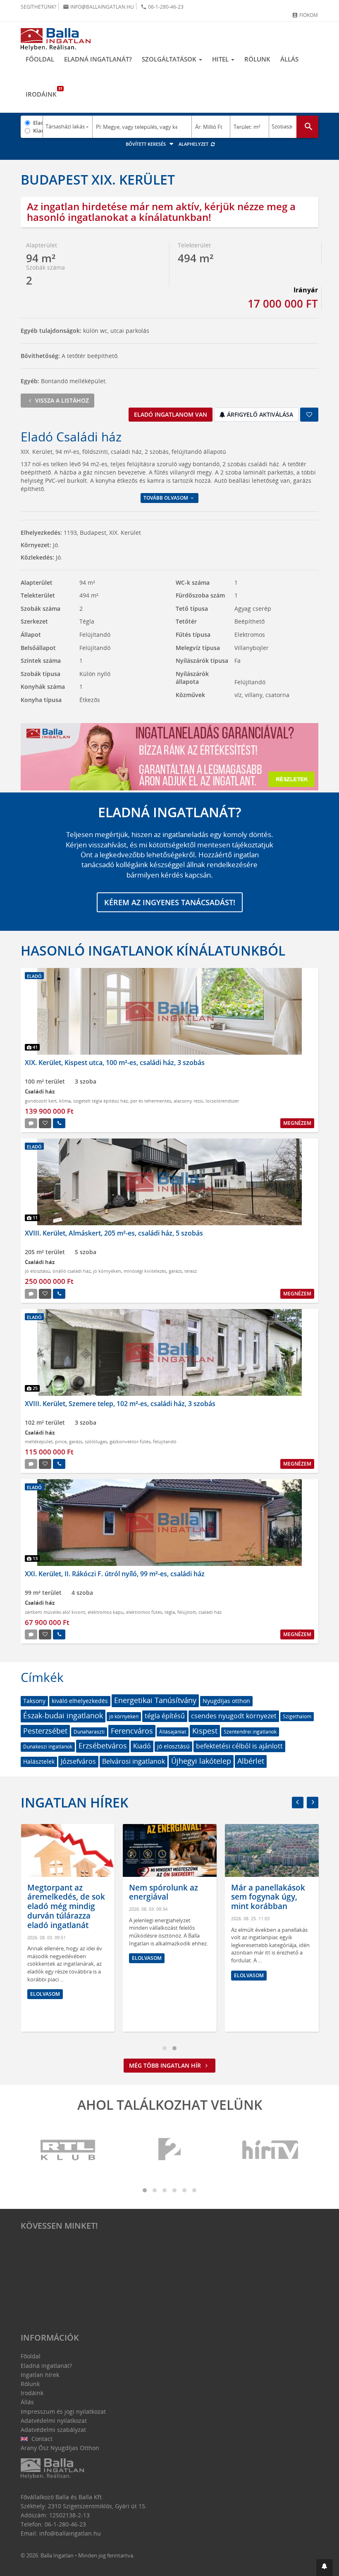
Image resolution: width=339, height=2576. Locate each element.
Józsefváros (78, 1761)
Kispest (205, 1731)
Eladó (38, 123)
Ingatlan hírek (74, 1802)
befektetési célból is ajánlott (239, 1746)
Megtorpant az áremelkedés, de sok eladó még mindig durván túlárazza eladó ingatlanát (66, 1906)
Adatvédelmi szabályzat (53, 2430)
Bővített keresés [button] (146, 144)
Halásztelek (39, 1761)
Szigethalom (297, 1716)
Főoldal (40, 59)
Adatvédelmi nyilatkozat (54, 2421)
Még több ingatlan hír (166, 2065)
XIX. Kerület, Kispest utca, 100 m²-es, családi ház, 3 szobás (115, 1063)
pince (61, 1441)
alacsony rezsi (188, 1101)
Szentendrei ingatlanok (250, 1732)
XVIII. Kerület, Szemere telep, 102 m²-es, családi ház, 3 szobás (120, 1404)
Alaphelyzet (194, 144)
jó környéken (107, 1271)
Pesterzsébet (45, 1731)
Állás (289, 59)
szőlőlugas (96, 1441)
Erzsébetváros (103, 1746)
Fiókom (305, 15)
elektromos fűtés (144, 1612)
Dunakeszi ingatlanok (48, 1747)
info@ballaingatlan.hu (98, 7)
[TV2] (169, 2150)
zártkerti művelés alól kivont (55, 1612)
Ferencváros (132, 1731)
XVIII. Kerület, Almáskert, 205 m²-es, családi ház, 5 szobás (114, 1233)
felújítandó (165, 1441)
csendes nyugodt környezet (234, 1716)
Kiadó (38, 130)
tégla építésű (165, 1716)
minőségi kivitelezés (145, 1271)
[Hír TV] (271, 2150)
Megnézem (297, 1123)
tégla (170, 1612)
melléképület (39, 1441)
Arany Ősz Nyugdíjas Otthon (60, 2448)
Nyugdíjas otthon (226, 1701)
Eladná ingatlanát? (98, 59)
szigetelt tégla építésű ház (100, 1101)
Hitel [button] (221, 59)
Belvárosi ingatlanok (134, 1761)
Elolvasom (45, 1994)
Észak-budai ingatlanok (63, 1715)
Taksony (34, 1701)
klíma (65, 1101)
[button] (325, 2568)
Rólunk (257, 59)
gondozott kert (41, 1101)
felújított (187, 1612)
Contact (41, 2439)
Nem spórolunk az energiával (164, 1892)
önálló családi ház (72, 1271)
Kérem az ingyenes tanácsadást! (170, 902)
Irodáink (44, 92)
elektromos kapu (106, 1612)
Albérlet (251, 1761)
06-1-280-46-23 (162, 7)
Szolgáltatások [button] (170, 59)
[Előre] (313, 1803)
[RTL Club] (68, 2150)
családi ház (210, 1612)
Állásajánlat (173, 1732)
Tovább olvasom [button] (166, 498)
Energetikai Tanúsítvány (155, 1700)
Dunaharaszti (89, 1732)
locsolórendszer (222, 1101)
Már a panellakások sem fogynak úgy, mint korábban (268, 1897)
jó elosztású (37, 1271)
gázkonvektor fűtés (130, 1441)
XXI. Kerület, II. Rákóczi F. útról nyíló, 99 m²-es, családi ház (115, 1574)
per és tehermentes (151, 1101)
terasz (191, 1271)
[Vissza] (298, 1803)
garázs (175, 1271)
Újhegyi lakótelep (201, 1761)
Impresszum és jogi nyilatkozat (63, 2411)
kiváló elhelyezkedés (80, 1701)
